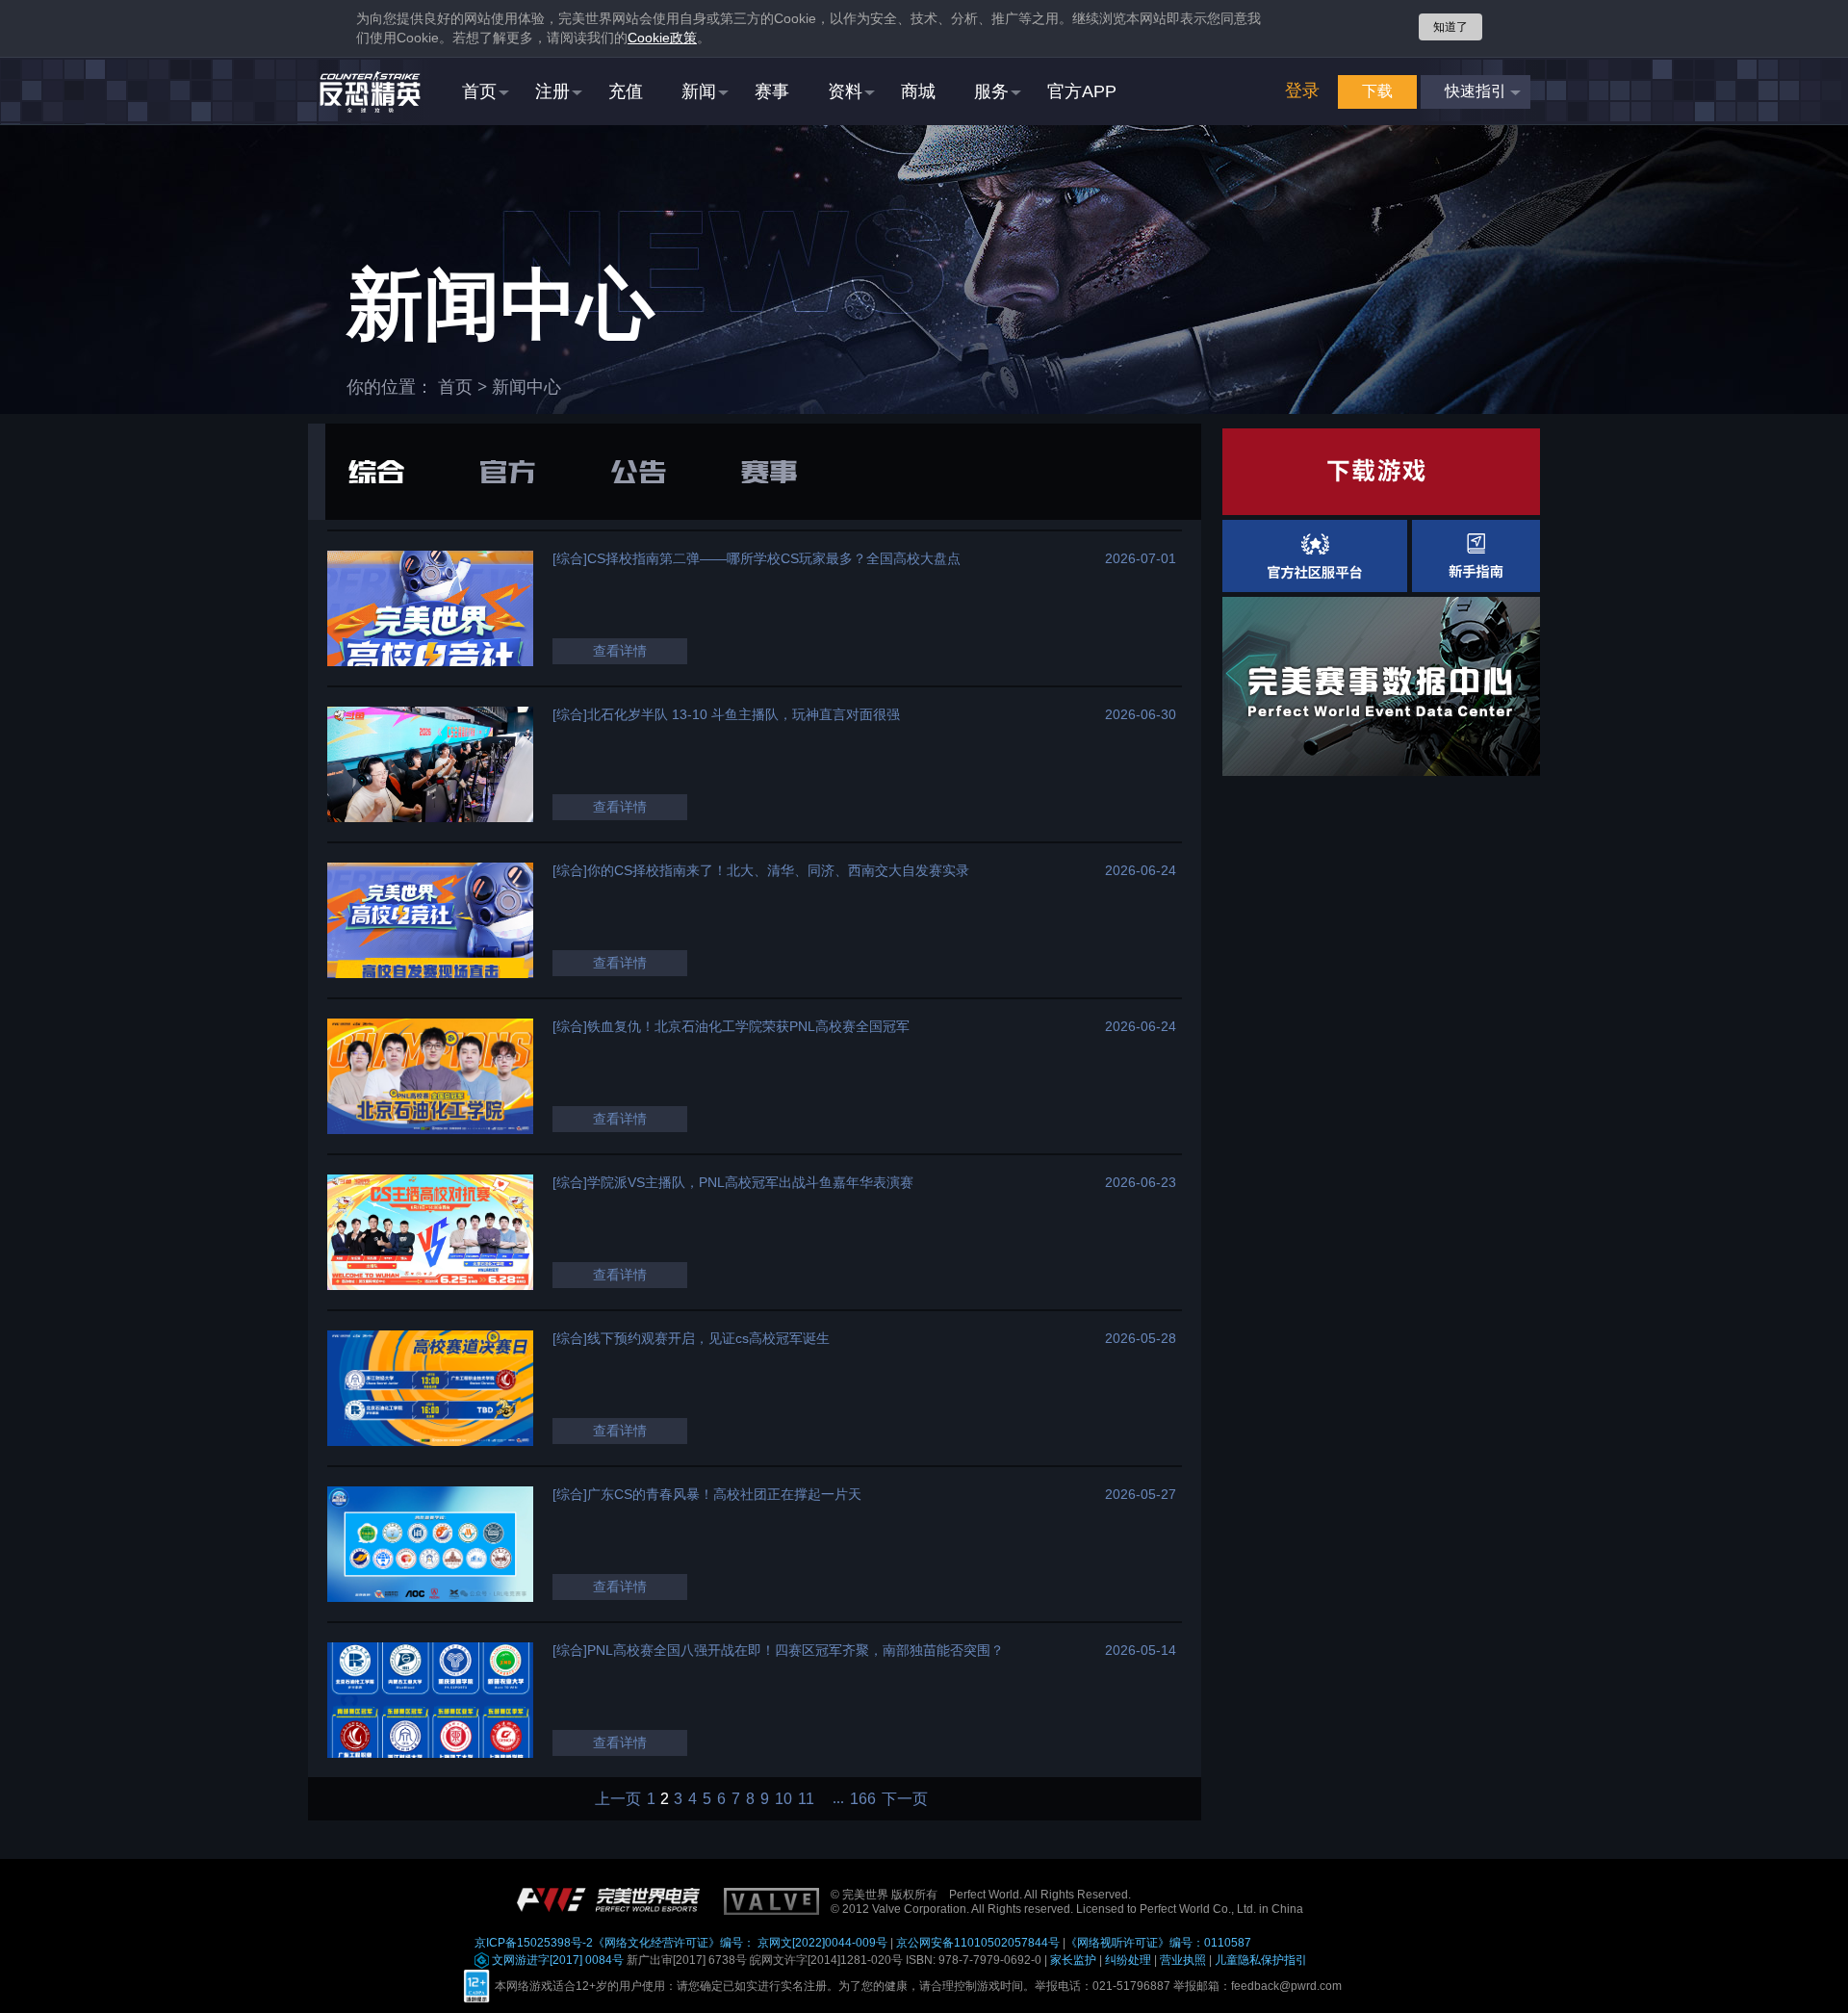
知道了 (1450, 27)
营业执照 (1183, 1960)
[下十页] (832, 1799)
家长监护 (1073, 1960)
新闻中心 (526, 387)
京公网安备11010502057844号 (978, 1943)
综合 (376, 472)
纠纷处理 (1128, 1960)
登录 (1302, 90)
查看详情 (620, 651)
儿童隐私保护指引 (1261, 1960)
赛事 (769, 472)
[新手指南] (1476, 556)
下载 (1377, 91)
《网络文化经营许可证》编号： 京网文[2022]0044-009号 (740, 1943)
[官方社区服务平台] (1315, 556)
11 (806, 1799)
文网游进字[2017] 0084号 (556, 1960)
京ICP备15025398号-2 (534, 1943)
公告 (638, 472)
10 (783, 1799)
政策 (662, 38)
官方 (507, 472)
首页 (455, 387)
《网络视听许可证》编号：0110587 (1158, 1943)
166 (863, 1799)
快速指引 (1476, 91)
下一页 (905, 1799)
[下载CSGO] (1381, 472)
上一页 (618, 1799)
